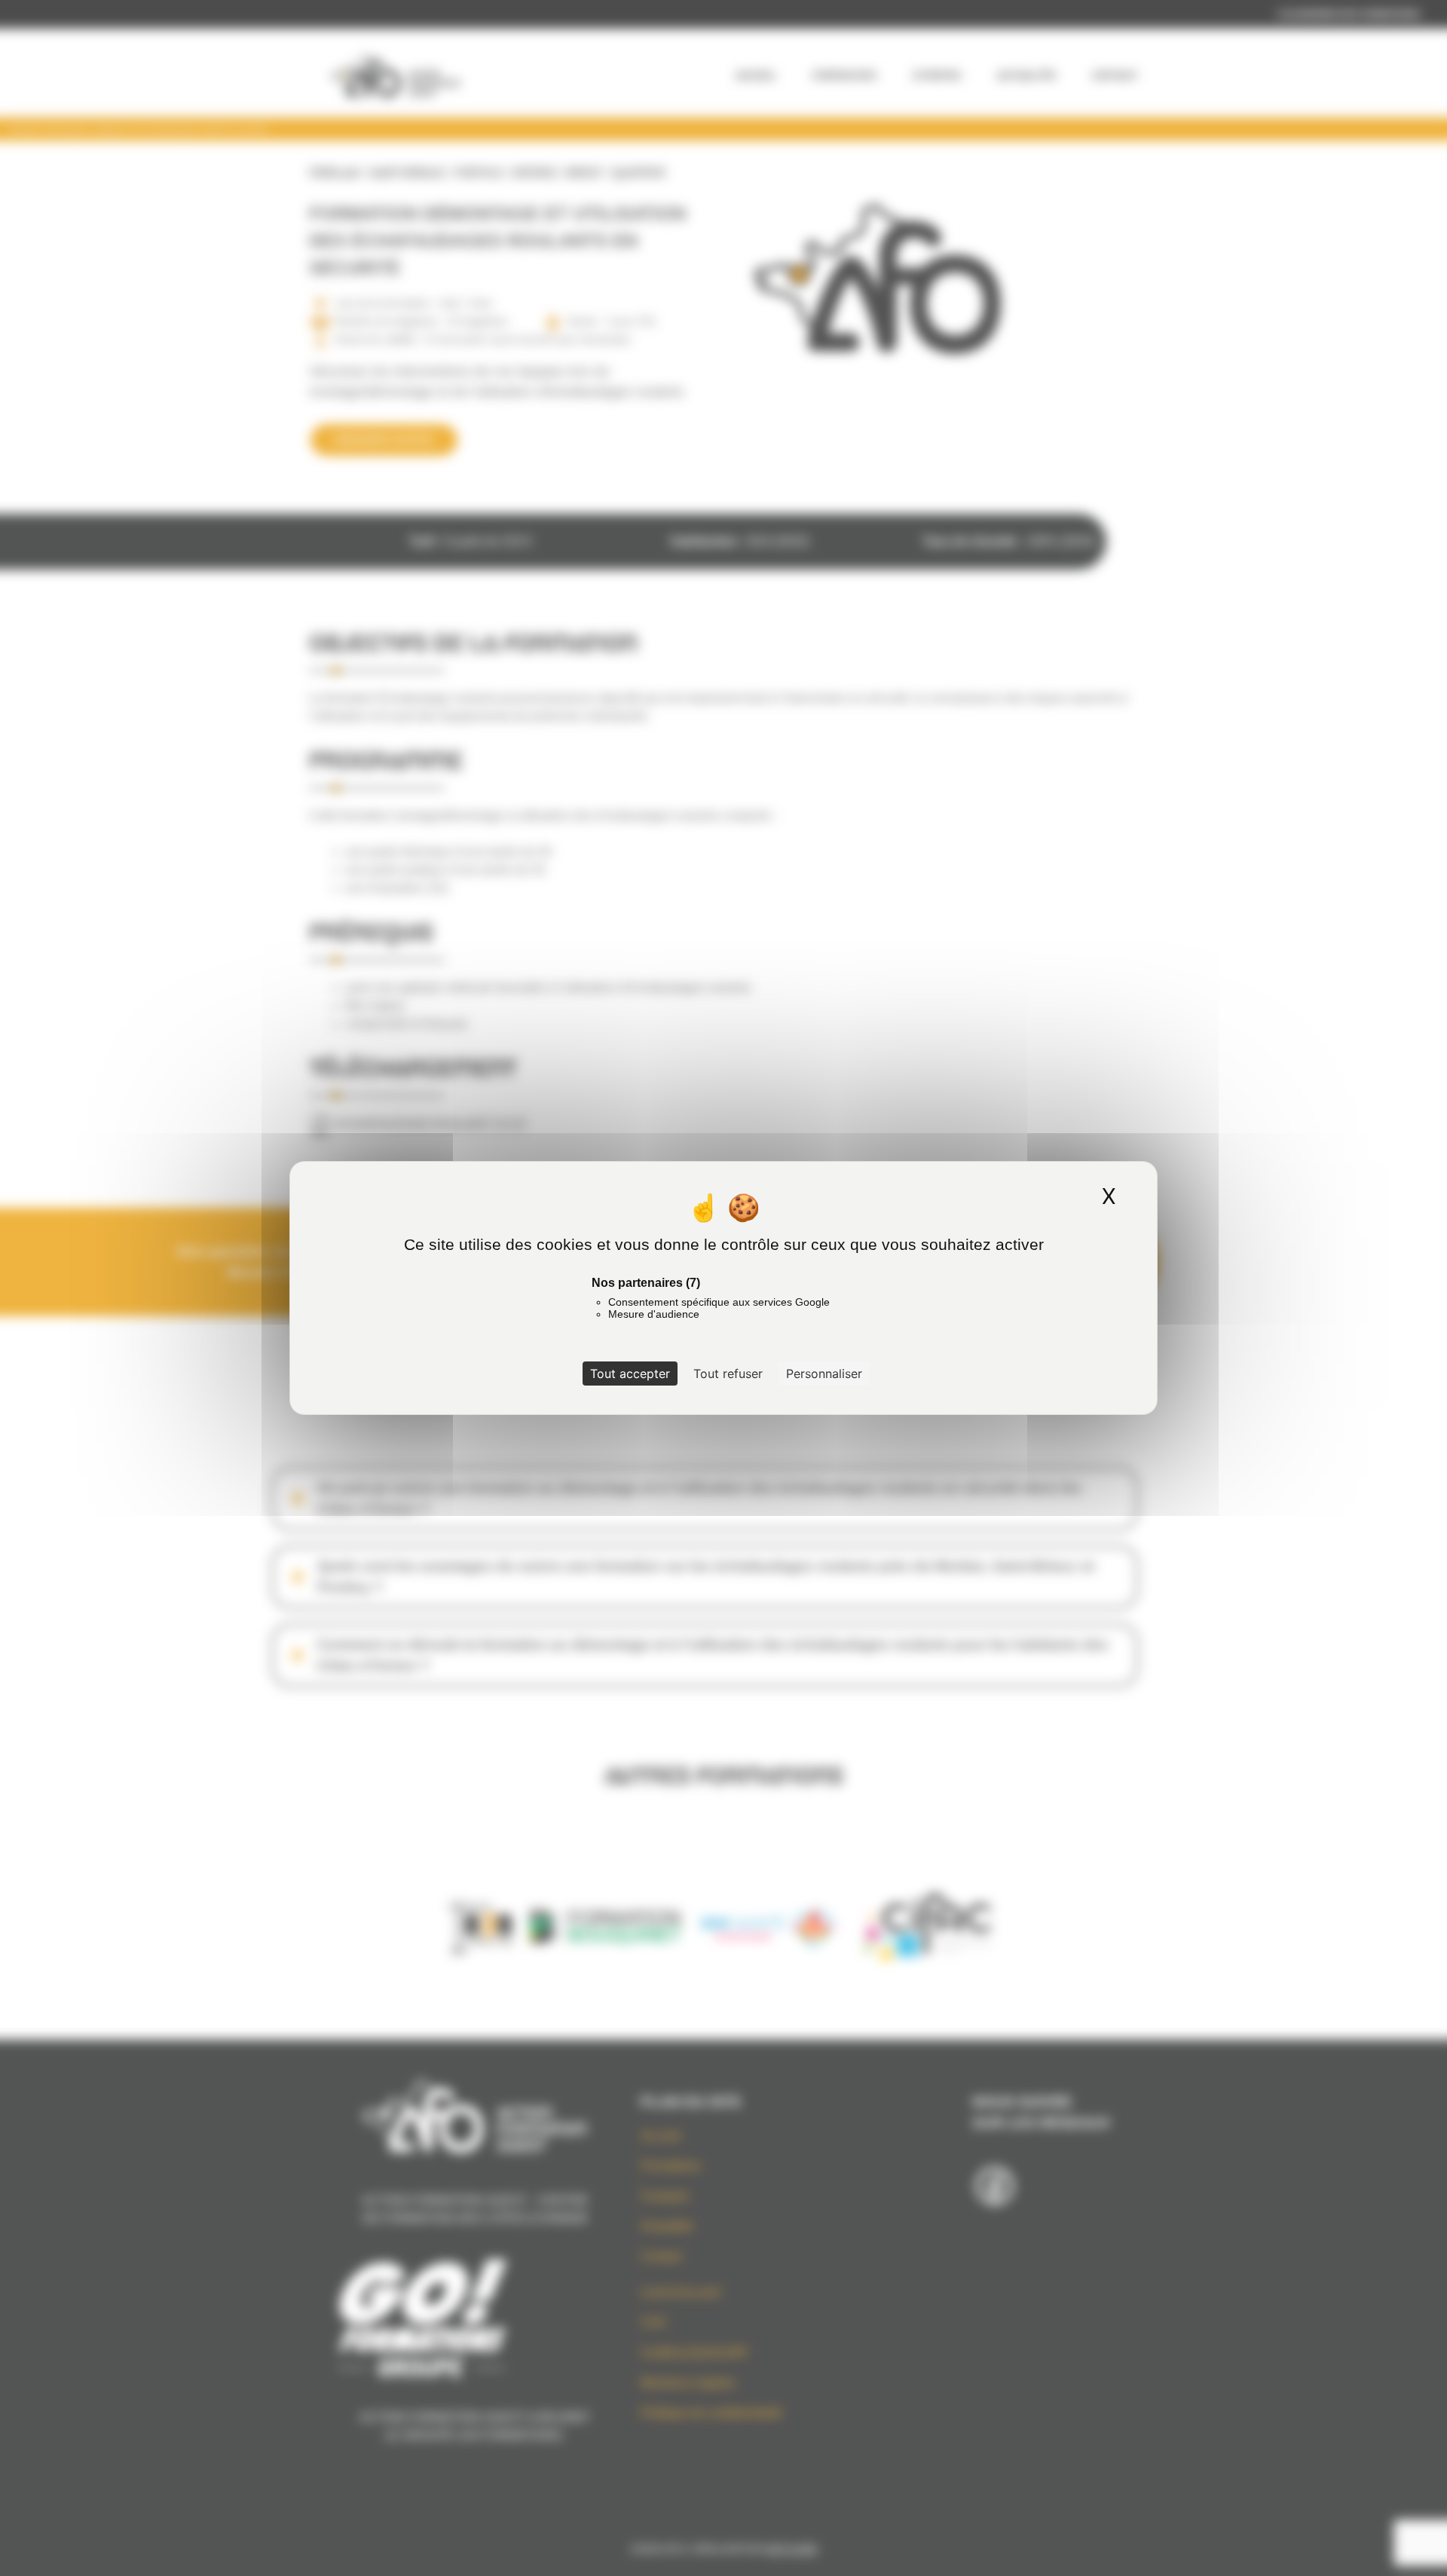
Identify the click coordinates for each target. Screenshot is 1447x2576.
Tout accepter (630, 1374)
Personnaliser (824, 1374)
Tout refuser (728, 1374)
